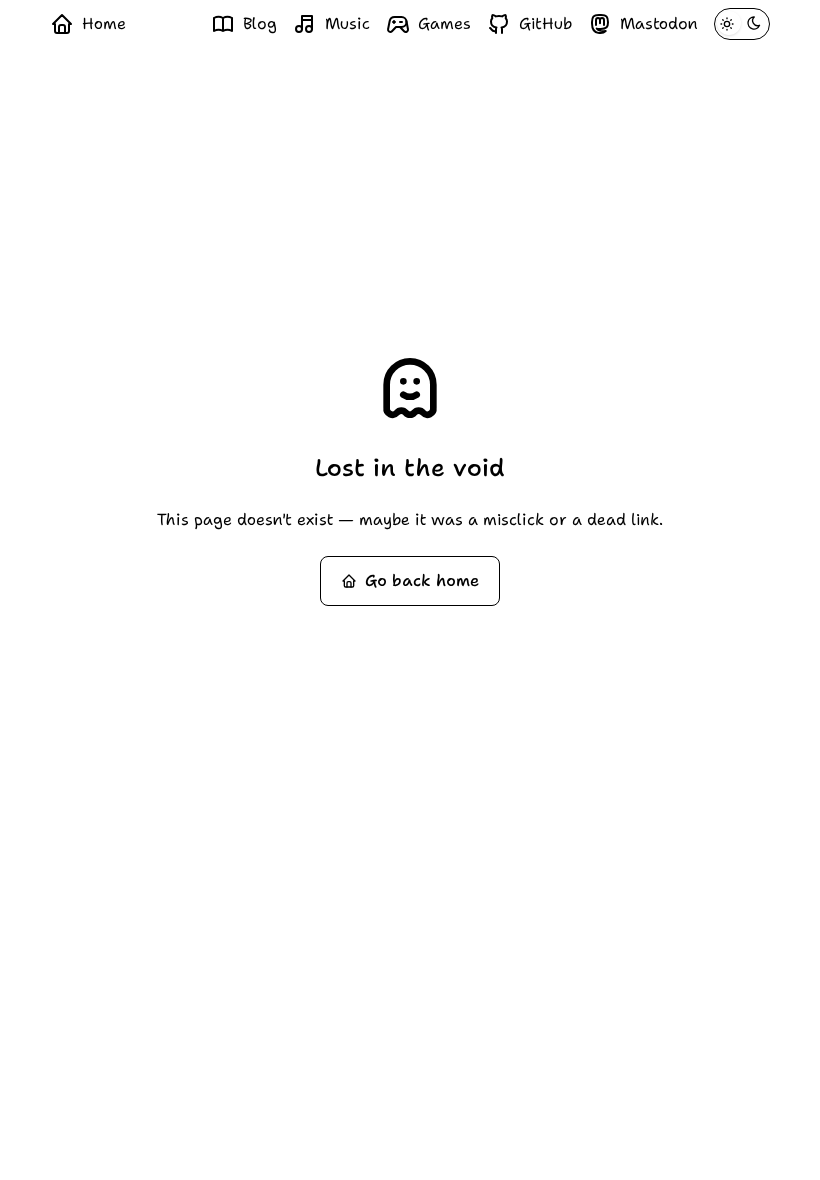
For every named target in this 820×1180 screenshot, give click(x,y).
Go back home (422, 580)
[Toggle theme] (742, 24)
